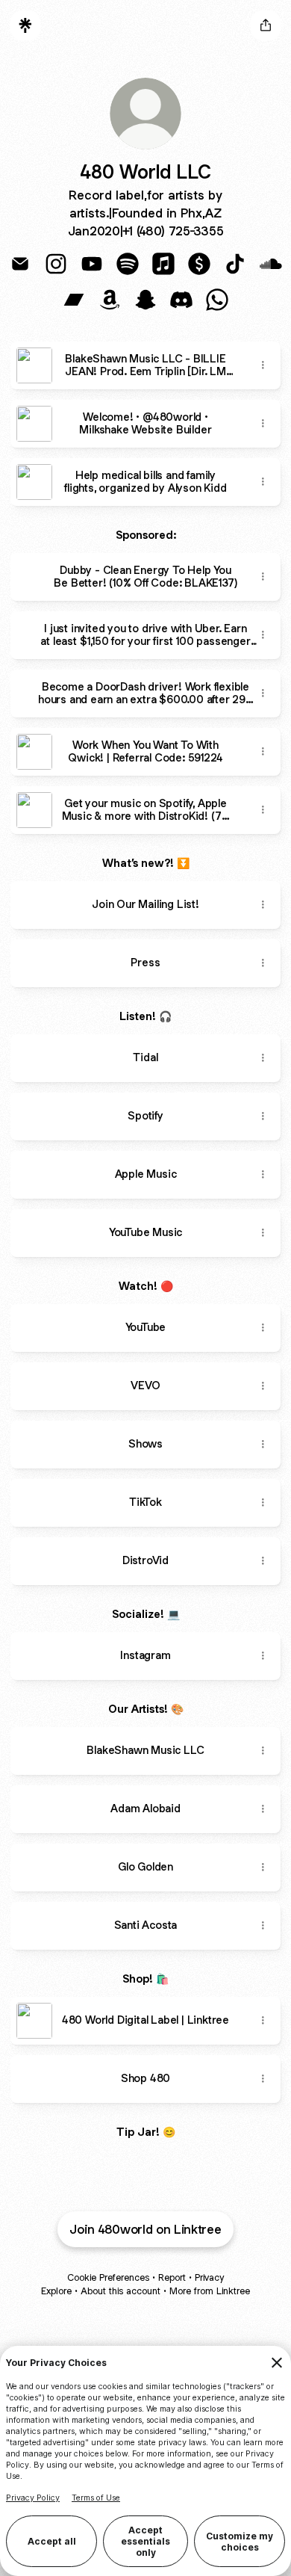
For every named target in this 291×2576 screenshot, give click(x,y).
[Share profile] (266, 25)
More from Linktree (210, 2291)
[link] (20, 264)
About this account (121, 2291)
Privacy (209, 2277)
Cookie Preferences (108, 2277)
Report (172, 2277)
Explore (56, 2291)
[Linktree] (25, 25)
